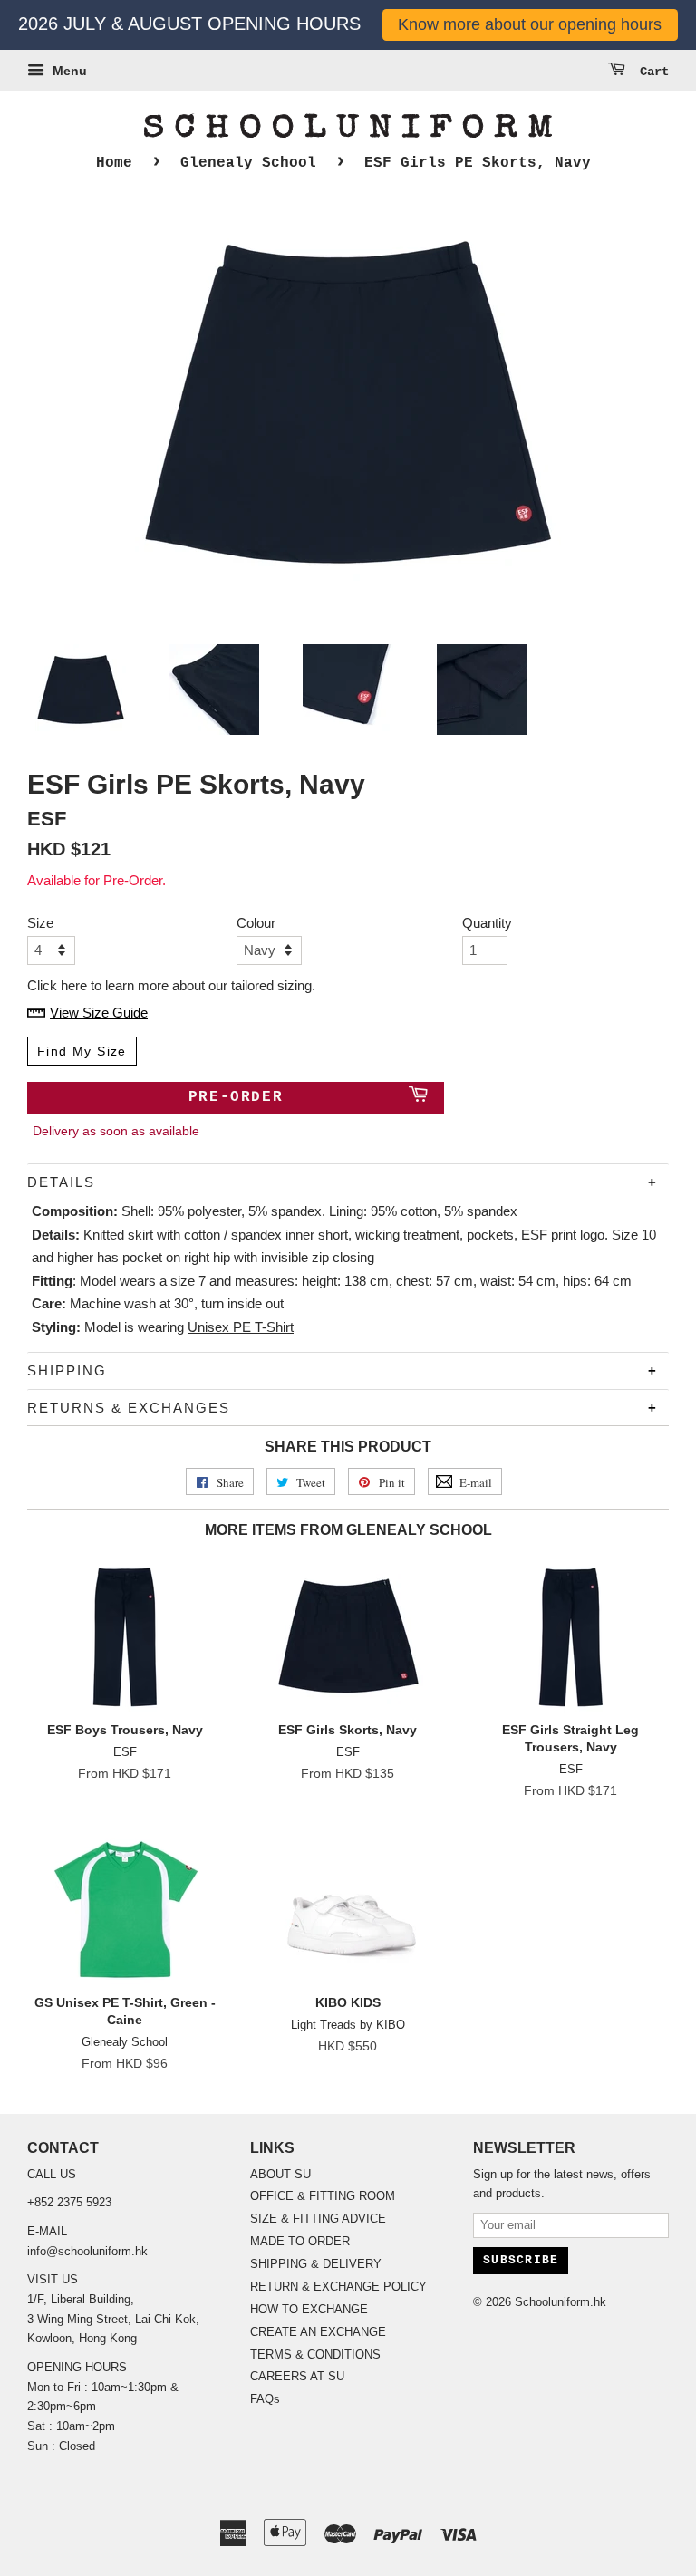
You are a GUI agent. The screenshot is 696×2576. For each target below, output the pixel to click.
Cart (651, 72)
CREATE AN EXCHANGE (318, 2332)
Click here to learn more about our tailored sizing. (171, 985)
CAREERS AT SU (297, 2376)
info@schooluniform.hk (87, 2251)
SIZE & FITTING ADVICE (318, 2219)
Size (40, 923)
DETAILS (61, 1182)
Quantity (485, 923)
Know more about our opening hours (530, 24)
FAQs (265, 2399)
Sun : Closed (61, 2446)
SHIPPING (67, 1370)
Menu (68, 71)
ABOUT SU (280, 2174)
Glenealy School (248, 163)
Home (114, 163)
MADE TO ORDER (300, 2241)
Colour (256, 923)
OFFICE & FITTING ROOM (323, 2196)
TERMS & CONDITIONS (315, 2354)
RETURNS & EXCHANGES (129, 1408)
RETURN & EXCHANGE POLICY (338, 2287)
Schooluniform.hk (561, 2302)
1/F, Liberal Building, (82, 2299)
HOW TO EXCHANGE (309, 2309)
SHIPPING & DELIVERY (316, 2264)
